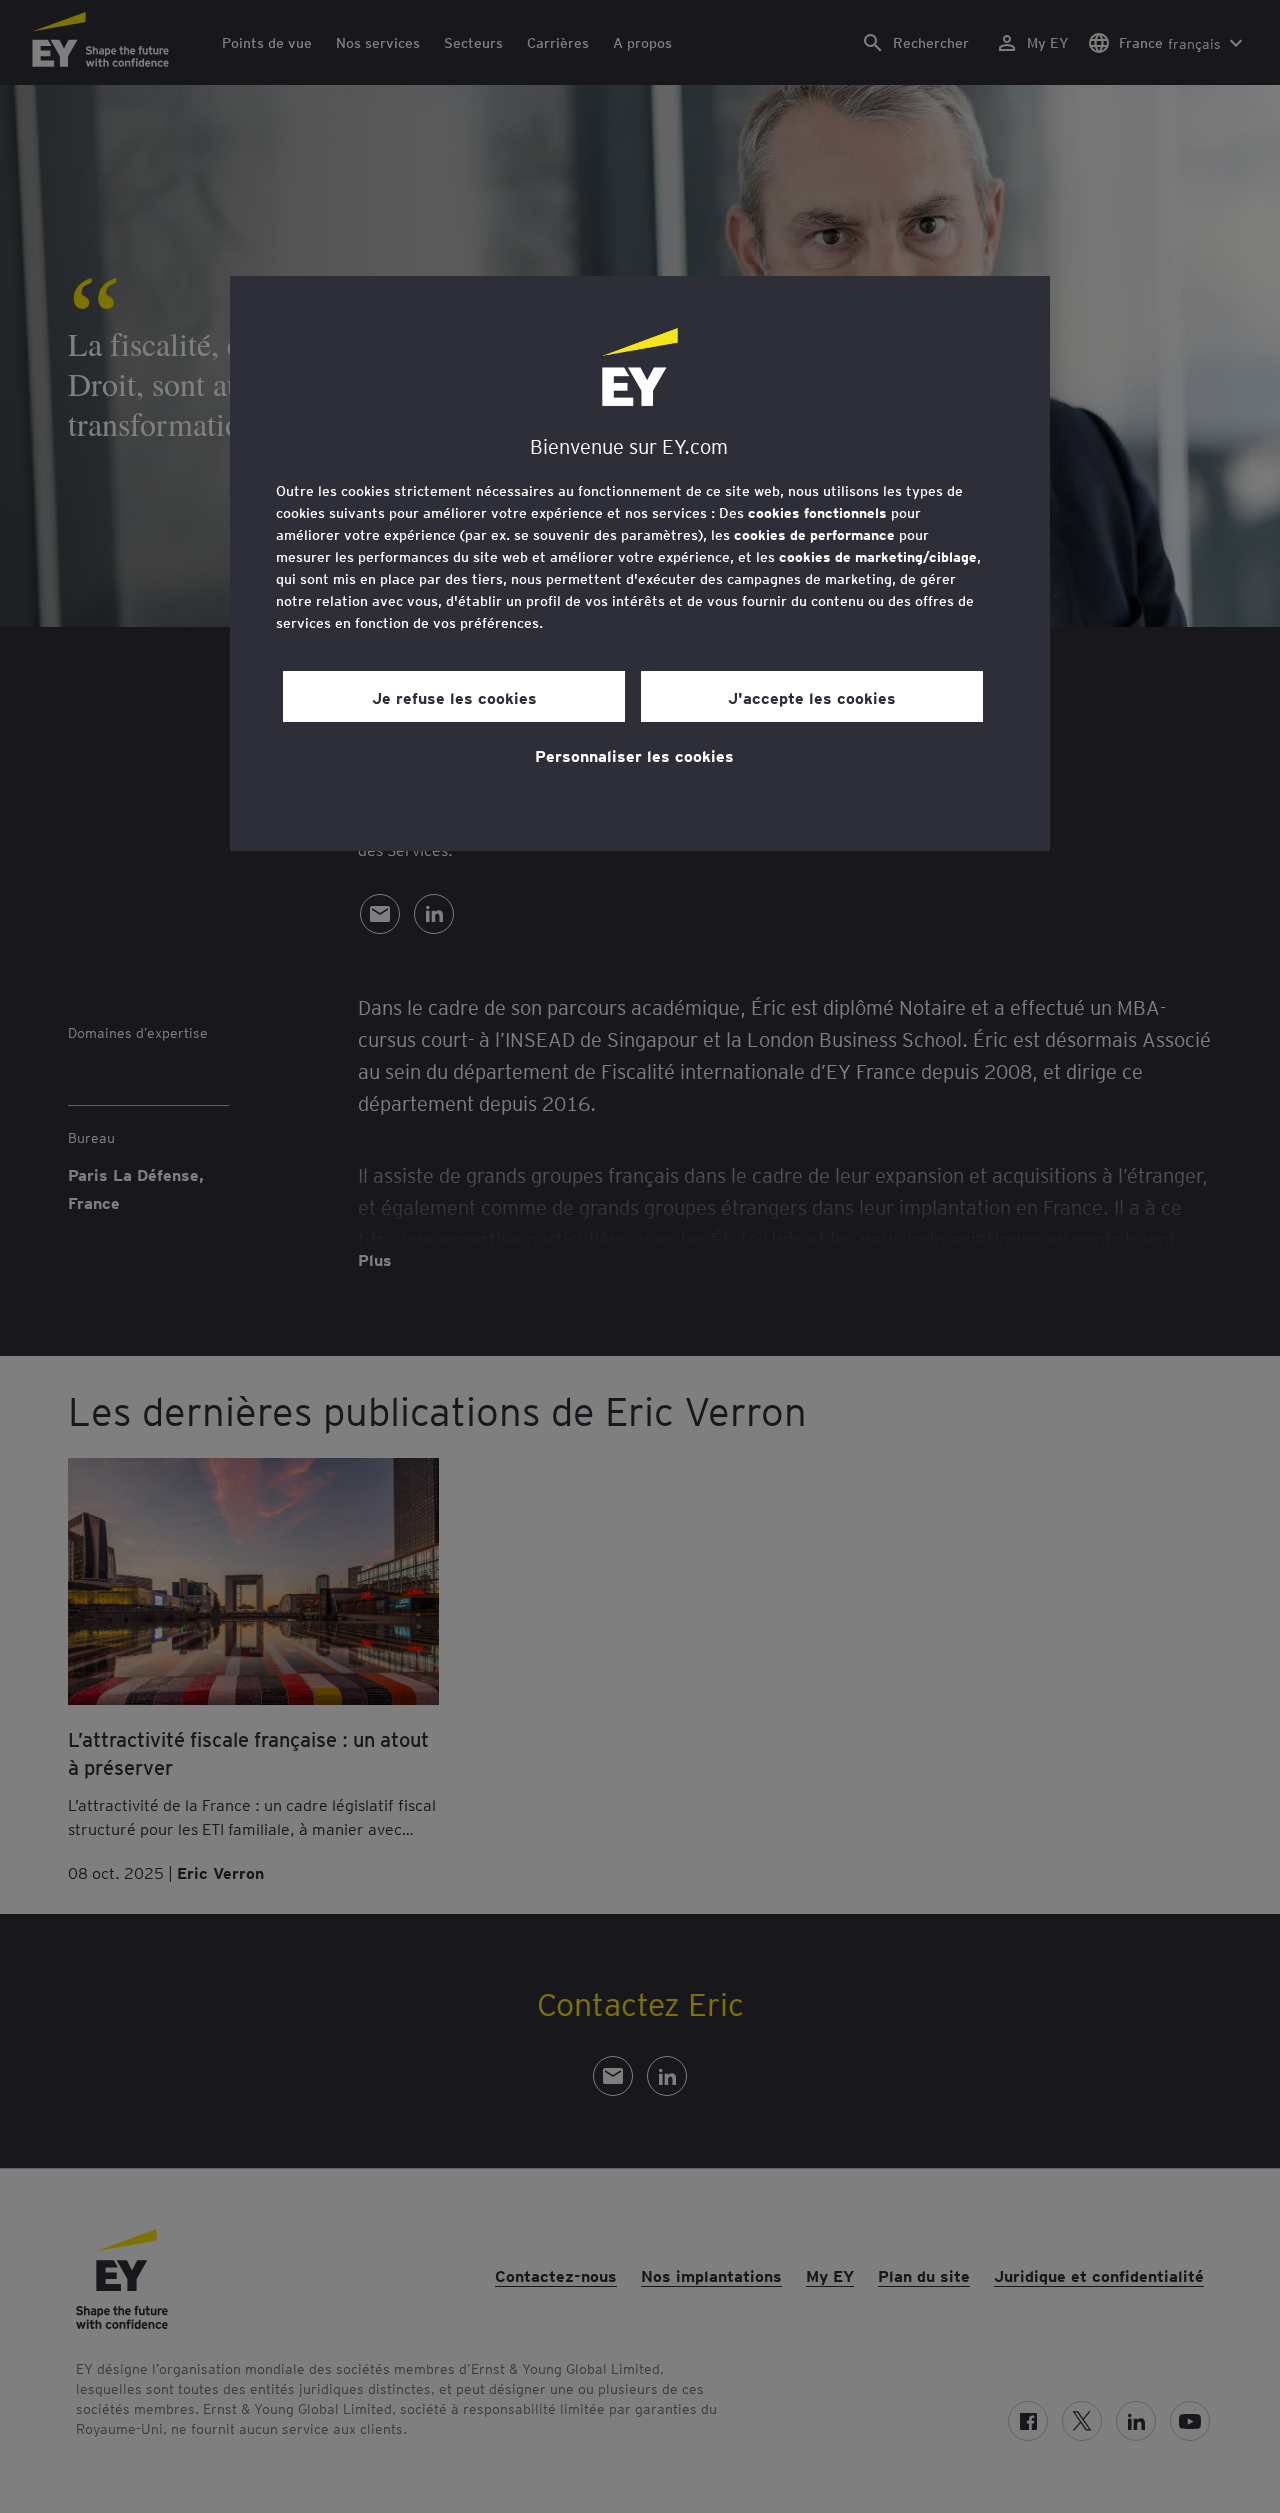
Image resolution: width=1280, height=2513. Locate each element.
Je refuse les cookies (454, 697)
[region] (640, 563)
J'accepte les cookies (812, 697)
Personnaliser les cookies (634, 755)
